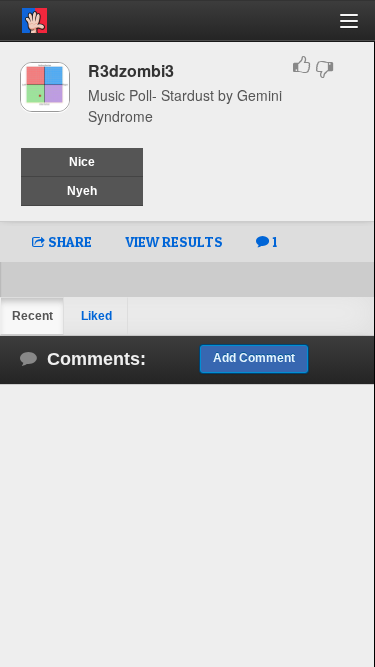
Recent (32, 316)
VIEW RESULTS (174, 241)
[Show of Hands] (23, 17)
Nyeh (82, 191)
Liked (96, 316)
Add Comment (254, 358)
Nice (82, 162)
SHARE (68, 241)
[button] (360, 28)
